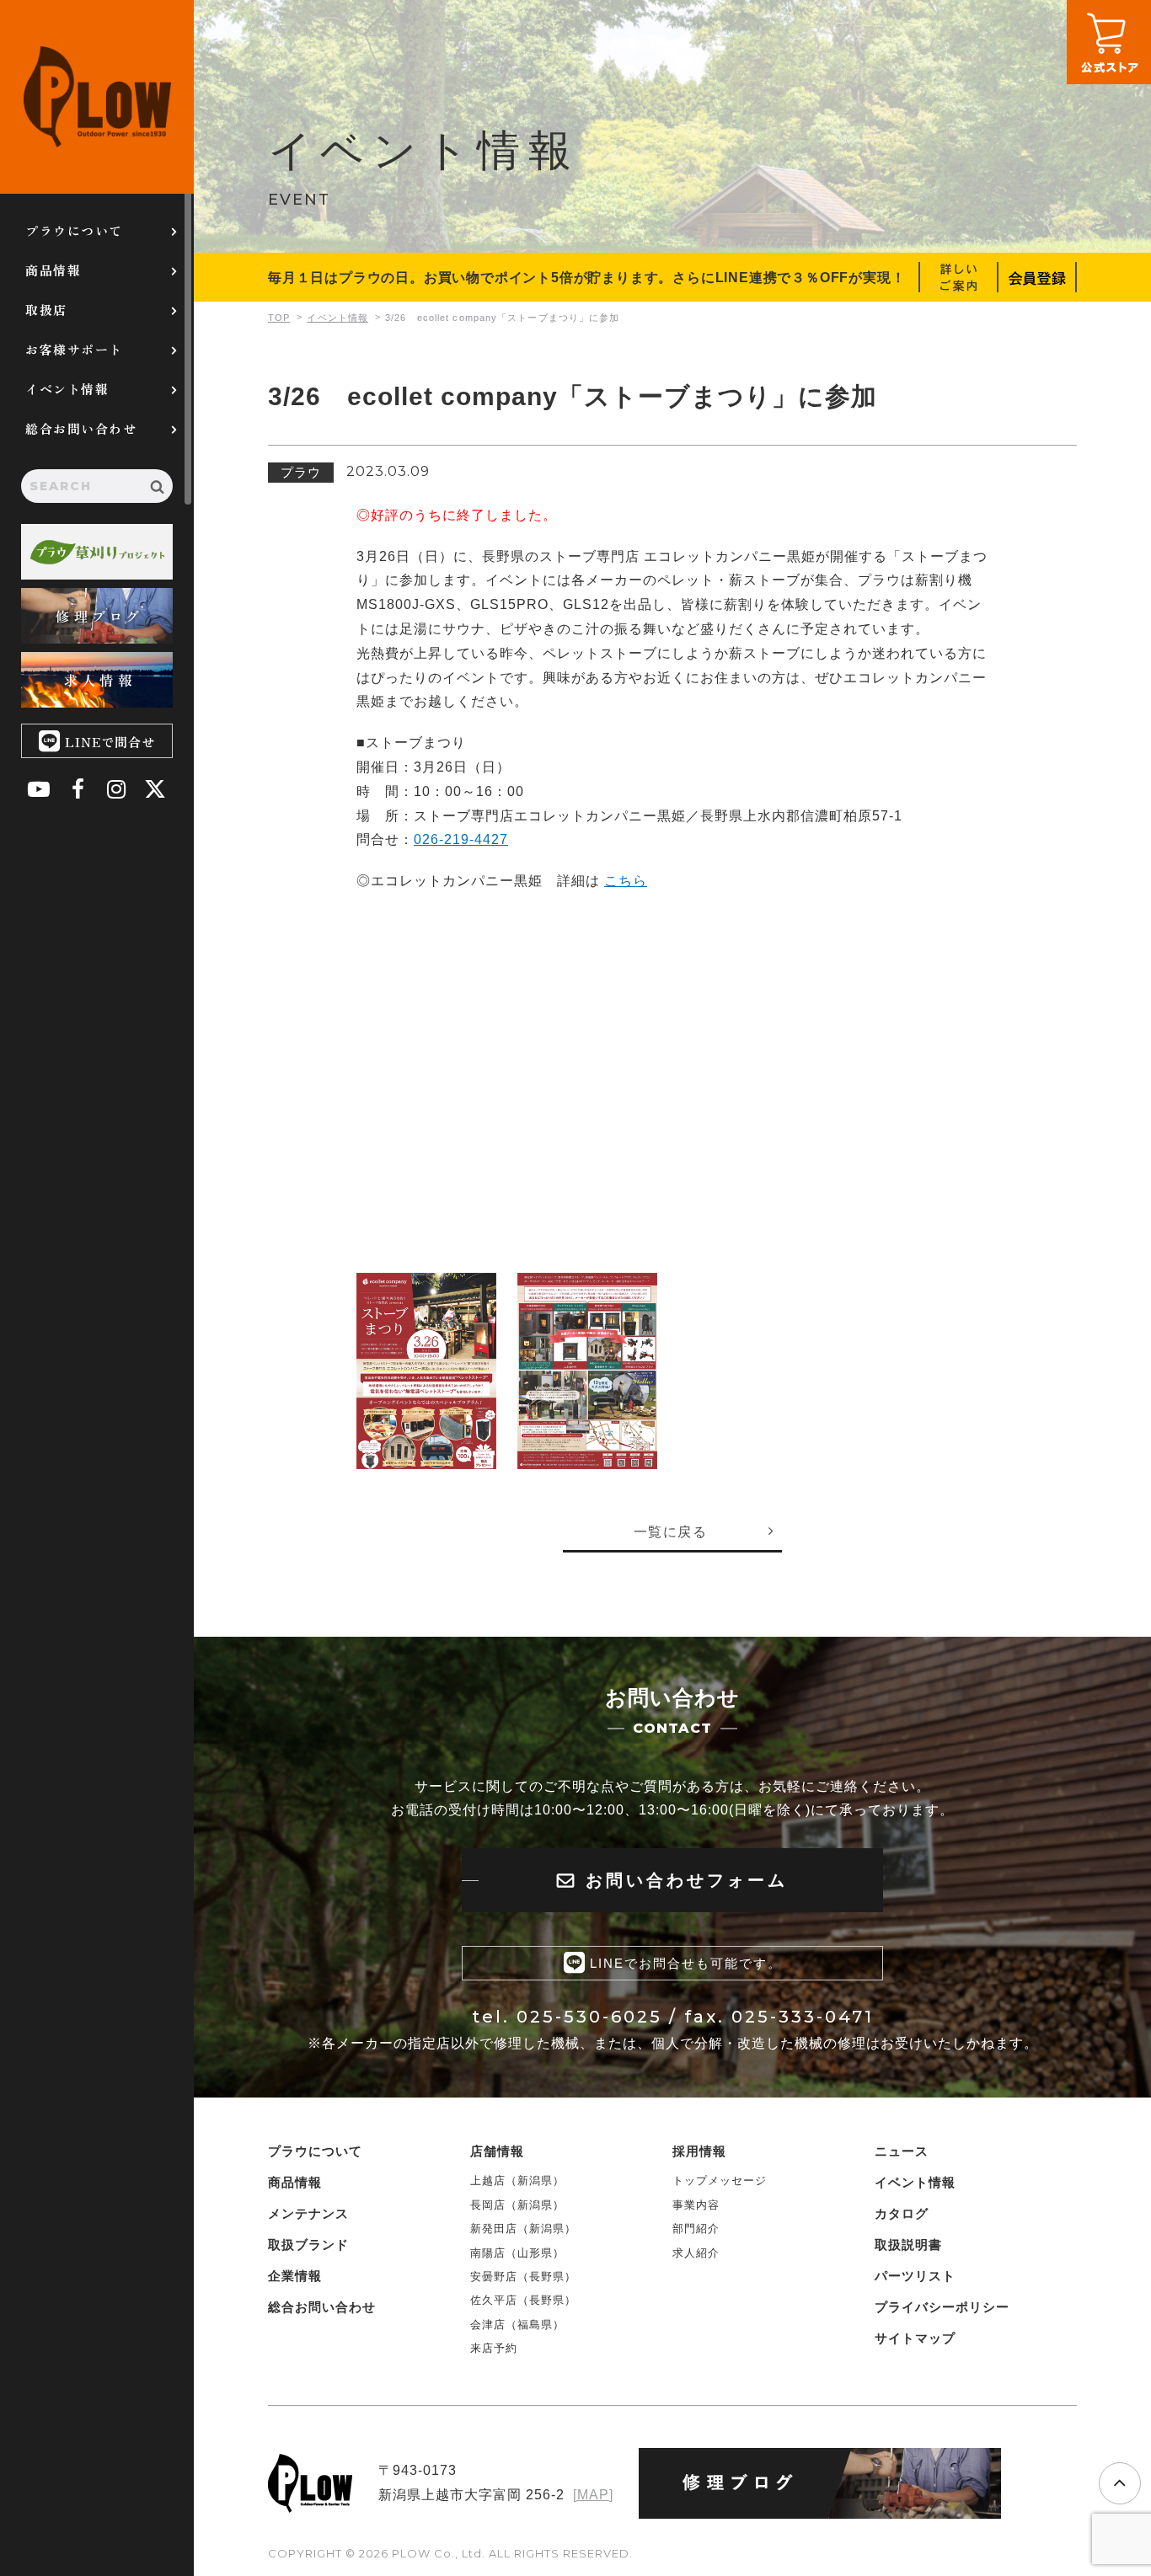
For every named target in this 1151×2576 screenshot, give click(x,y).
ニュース (902, 2151)
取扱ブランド (308, 2245)
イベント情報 (67, 389)
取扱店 (46, 310)
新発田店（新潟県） (523, 2229)
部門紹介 (696, 2229)
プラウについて (74, 230)
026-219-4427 (461, 839)
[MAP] (593, 2495)
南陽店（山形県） (517, 2253)
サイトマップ (915, 2338)
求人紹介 (696, 2253)
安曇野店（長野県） (523, 2277)
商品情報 (53, 270)
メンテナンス (308, 2213)
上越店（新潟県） (517, 2181)
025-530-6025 (589, 2017)
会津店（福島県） (517, 2325)
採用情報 (699, 2151)
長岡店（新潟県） (517, 2205)
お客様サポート (74, 349)
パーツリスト (915, 2276)
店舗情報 (497, 2151)
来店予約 (494, 2348)
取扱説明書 (908, 2245)
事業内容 (696, 2205)
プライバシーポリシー (942, 2307)
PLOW (97, 97)
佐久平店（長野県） (523, 2300)
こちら (626, 881)
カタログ (902, 2213)
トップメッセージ (720, 2181)
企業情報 (295, 2276)
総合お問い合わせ (81, 428)
